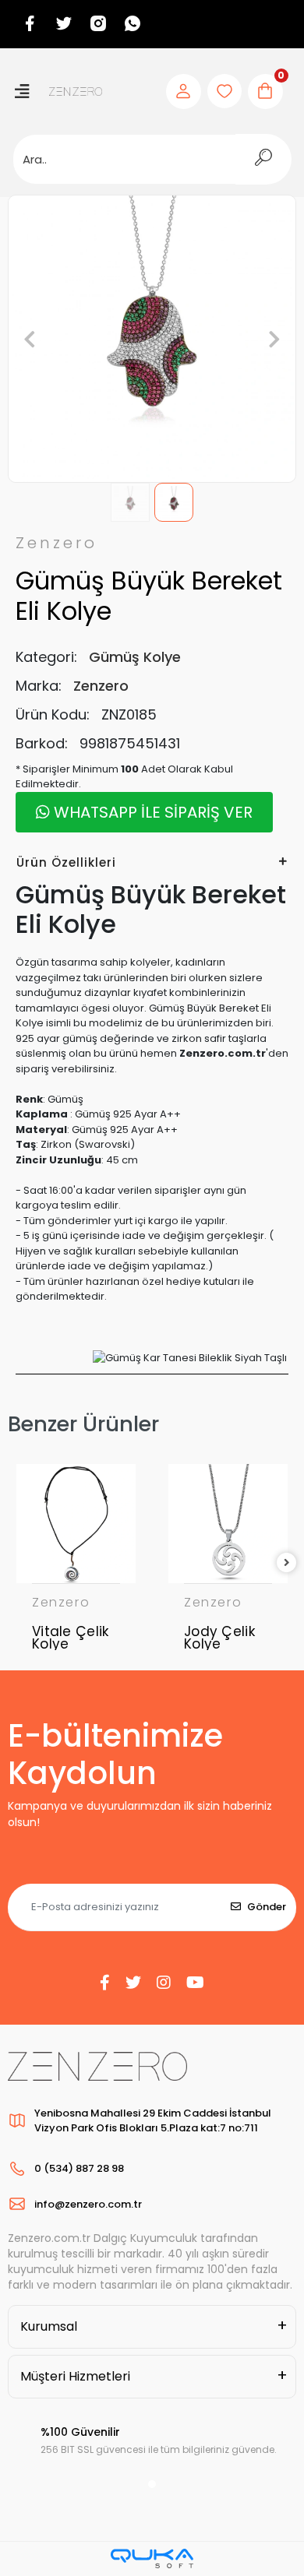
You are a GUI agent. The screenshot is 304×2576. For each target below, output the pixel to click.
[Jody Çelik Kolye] (228, 1524)
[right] (287, 1563)
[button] (30, 339)
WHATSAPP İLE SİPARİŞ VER (151, 812)
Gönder (267, 1907)
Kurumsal (49, 2326)
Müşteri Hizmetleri (75, 2376)
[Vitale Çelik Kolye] (76, 1524)
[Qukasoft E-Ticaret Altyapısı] (152, 2558)
